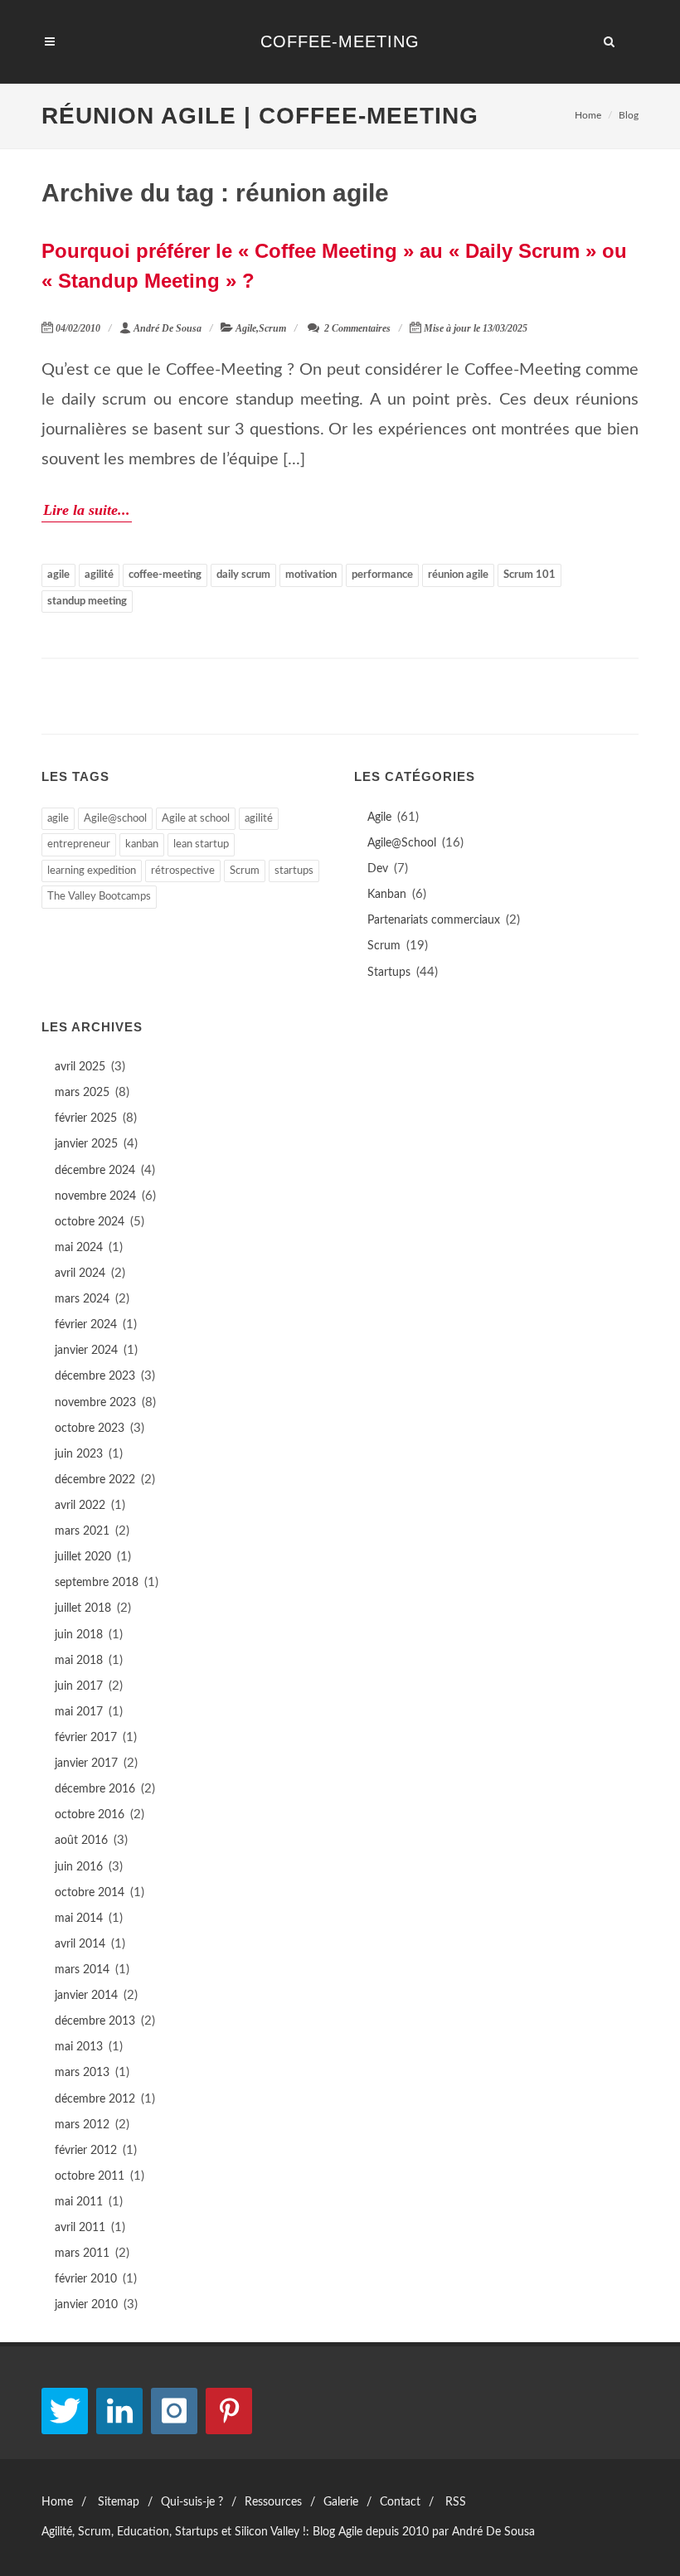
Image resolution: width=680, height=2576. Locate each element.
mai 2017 (79, 1712)
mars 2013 (82, 2073)
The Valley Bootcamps (99, 897)
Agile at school (196, 819)
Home (588, 115)
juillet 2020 (83, 1557)
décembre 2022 (95, 1480)
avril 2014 (80, 1944)
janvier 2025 (86, 1144)
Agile (246, 328)
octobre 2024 (90, 1222)
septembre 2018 (97, 1583)
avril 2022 (80, 1506)
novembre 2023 (95, 1403)
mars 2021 (82, 1531)
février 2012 (86, 2151)
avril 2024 (80, 1273)
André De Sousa (168, 328)
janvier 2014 (86, 1996)
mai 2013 (79, 2047)
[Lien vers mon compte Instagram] (174, 2411)
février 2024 (86, 1325)
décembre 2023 (95, 1376)
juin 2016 (79, 1867)
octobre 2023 (90, 1429)
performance (382, 575)
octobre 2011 (90, 2176)
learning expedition (92, 871)
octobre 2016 (90, 1815)
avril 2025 (80, 1067)
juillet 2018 (83, 1608)
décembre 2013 (95, 2021)
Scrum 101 (529, 575)
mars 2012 (82, 2125)
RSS (456, 2502)
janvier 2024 (86, 1351)
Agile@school (115, 819)
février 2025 (86, 1118)
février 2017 (86, 1738)
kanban (142, 844)
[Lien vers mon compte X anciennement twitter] (65, 2411)
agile (58, 575)
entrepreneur (79, 844)
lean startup (201, 844)
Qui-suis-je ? (192, 2502)
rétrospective (183, 871)
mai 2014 (79, 1919)
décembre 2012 (95, 2099)
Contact (400, 2502)
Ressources (273, 2502)
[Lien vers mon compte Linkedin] (119, 2411)
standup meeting (87, 602)
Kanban (387, 895)
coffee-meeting (165, 575)
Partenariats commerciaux (434, 920)
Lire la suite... (87, 510)
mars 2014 (82, 1970)
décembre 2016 (95, 1789)
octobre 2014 (90, 1893)
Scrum (272, 328)
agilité (99, 575)
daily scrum (243, 575)
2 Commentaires (356, 328)
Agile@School (402, 843)
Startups (389, 973)
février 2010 (86, 2279)
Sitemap (119, 2502)
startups (294, 871)
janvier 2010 (86, 2305)
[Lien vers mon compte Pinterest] (229, 2411)
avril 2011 (80, 2228)
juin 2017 (79, 1686)
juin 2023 (79, 1454)
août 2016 (81, 1841)
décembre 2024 (95, 1171)
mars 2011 (82, 2253)
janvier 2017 (86, 1763)
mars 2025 (82, 1093)
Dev (378, 869)
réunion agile (458, 575)
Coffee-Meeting (340, 41)
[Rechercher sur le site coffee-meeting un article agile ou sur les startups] (610, 39)
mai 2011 (79, 2202)
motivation (311, 575)
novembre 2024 (95, 1196)
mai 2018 (79, 1661)
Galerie (341, 2502)
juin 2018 (79, 1635)
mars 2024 (82, 1299)
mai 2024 (79, 1248)
